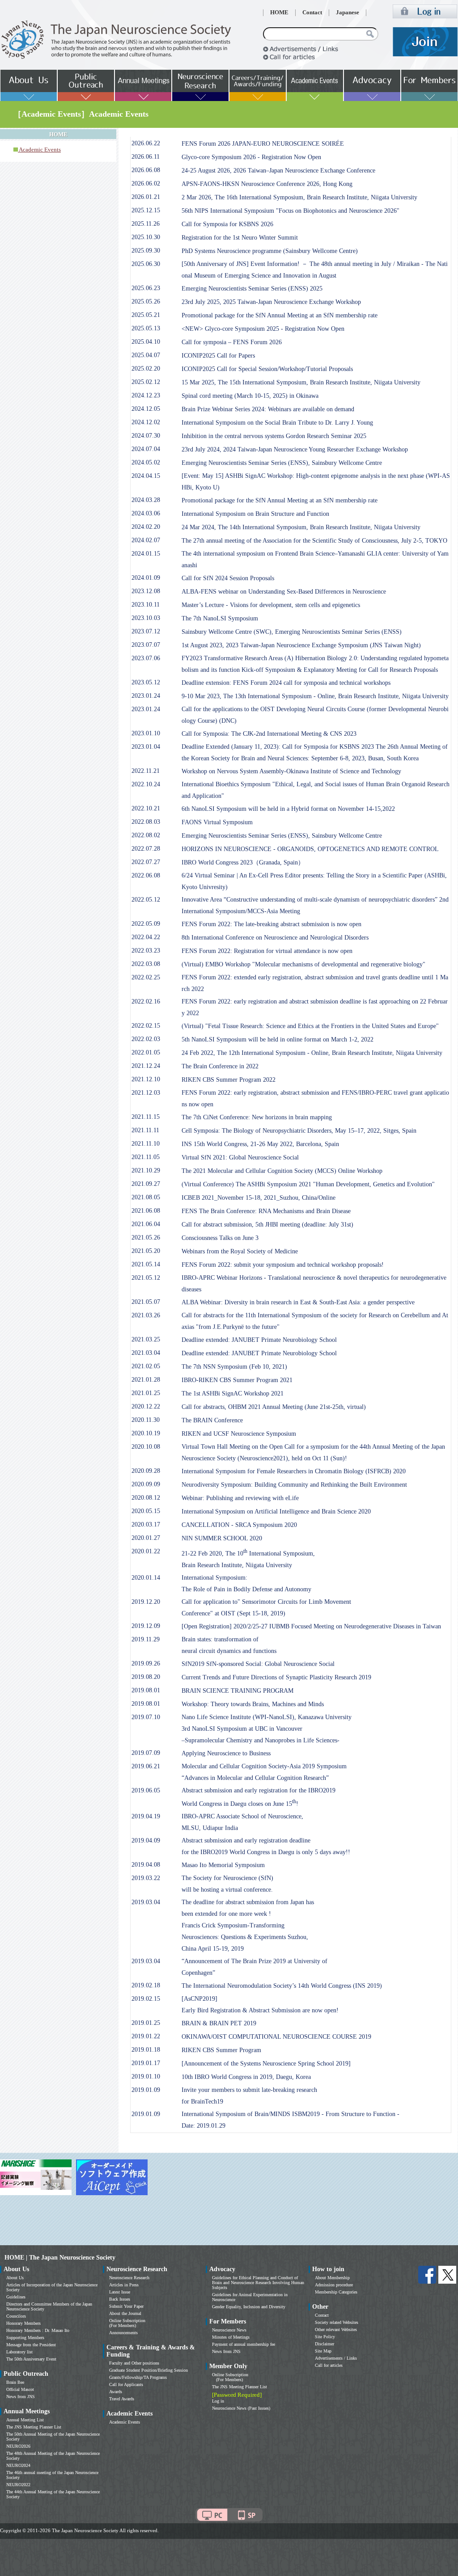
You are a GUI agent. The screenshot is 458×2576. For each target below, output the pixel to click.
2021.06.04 (146, 1224)
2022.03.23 (146, 951)
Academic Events (125, 2422)
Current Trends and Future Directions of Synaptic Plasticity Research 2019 (276, 1677)
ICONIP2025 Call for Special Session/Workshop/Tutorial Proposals (267, 369)
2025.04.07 (146, 355)
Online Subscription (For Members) (127, 2323)
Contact (312, 13)
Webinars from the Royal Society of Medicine (240, 1251)
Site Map (323, 2351)
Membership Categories (336, 2292)
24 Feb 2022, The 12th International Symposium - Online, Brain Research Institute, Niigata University (312, 1053)
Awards (116, 2392)
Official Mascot (20, 2389)
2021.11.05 (146, 1157)
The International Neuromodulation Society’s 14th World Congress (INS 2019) (282, 1986)
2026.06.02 (146, 183)
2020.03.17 (146, 1524)
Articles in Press (124, 2285)
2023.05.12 (146, 682)
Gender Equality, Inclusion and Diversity (249, 2307)
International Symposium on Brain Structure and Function (255, 514)
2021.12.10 (146, 1079)
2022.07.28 (146, 849)
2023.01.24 (146, 696)
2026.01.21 (146, 197)
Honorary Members (23, 2323)
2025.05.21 (146, 315)
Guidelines (16, 2297)
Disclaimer (324, 2344)
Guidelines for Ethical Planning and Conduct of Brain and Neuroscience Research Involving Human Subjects (258, 2283)
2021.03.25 (146, 1339)
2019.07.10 (146, 1717)
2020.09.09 (146, 1484)
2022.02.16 (146, 1001)
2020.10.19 (146, 1433)
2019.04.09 (146, 1840)
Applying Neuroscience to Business (226, 1753)
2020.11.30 (146, 1420)
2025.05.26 (146, 301)
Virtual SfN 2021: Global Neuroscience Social (240, 1157)
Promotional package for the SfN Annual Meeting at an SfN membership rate (280, 315)
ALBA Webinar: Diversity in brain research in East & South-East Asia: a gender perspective (298, 1302)
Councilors (16, 2316)
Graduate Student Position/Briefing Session (148, 2370)
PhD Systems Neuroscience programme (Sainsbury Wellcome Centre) (270, 251)
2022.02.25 (146, 977)
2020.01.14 (146, 1578)
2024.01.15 (146, 554)
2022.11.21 (146, 771)
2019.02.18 (146, 1985)
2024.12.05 (146, 409)
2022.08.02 (146, 835)
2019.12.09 (146, 1626)
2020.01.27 (146, 1538)
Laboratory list (19, 2352)
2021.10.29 (146, 1170)
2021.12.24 (146, 1066)
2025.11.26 (146, 224)
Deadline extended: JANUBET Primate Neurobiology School (259, 1340)
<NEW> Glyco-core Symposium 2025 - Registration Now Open (263, 329)
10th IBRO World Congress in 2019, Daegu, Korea (246, 2077)
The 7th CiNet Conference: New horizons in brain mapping (257, 1117)
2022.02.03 (146, 1039)
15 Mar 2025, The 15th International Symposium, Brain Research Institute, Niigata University (301, 382)
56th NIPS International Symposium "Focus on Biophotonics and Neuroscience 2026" (290, 211)
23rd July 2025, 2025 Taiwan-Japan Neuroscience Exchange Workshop (271, 302)
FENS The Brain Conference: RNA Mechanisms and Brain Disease (266, 1211)
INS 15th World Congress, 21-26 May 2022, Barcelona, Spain (260, 1144)
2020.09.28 (146, 1471)
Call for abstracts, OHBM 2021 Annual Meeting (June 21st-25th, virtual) (274, 1407)
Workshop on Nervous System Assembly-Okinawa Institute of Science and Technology (291, 771)
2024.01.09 (146, 578)
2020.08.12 (146, 1498)
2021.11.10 (146, 1144)
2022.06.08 (146, 875)
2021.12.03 (146, 1093)
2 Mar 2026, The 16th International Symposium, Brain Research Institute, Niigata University (299, 197)
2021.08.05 (146, 1197)
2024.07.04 (146, 449)
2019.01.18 (146, 2050)
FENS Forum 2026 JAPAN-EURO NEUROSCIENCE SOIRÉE (263, 144)
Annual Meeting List (25, 2420)
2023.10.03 (146, 618)
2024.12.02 (146, 422)
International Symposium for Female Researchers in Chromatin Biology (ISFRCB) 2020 (294, 1471)
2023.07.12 (146, 631)
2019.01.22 (146, 2036)
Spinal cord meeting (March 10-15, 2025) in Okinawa (250, 396)
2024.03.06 (146, 513)
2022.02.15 (146, 1026)
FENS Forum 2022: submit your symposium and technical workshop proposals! (283, 1265)
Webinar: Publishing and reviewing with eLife (240, 1498)
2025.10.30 (146, 237)
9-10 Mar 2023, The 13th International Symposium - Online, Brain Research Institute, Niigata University (315, 696)
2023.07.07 (146, 645)
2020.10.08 (146, 1447)
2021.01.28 (146, 1380)
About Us (15, 2278)
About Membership (332, 2278)
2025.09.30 (146, 251)
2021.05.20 (146, 1251)
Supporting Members (25, 2338)
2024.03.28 (146, 500)
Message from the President (31, 2345)
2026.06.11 (146, 157)
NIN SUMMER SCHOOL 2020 (222, 1538)
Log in (218, 2401)
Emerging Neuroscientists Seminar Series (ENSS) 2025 (252, 289)
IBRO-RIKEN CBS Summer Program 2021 (237, 1380)
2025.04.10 (146, 342)
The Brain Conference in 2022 (220, 1066)
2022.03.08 (146, 964)
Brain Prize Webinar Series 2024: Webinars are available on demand (268, 409)
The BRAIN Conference (212, 1420)
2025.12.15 (146, 210)
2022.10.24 (146, 784)
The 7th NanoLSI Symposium (220, 618)
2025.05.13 (146, 328)
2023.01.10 (146, 733)
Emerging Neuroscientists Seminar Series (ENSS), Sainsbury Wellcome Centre (282, 463)
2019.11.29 (146, 1639)
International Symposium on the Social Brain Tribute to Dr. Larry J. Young (277, 423)
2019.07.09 (146, 1753)
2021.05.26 (146, 1237)
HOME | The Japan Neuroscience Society (60, 2258)
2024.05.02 (146, 462)
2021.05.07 (146, 1302)
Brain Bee (15, 2382)
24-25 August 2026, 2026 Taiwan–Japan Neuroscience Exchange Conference (278, 171)
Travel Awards (122, 2399)
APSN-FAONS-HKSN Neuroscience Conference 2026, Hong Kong (267, 184)
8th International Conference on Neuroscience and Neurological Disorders (275, 938)
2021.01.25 (146, 1393)
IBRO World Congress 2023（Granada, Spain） (243, 862)
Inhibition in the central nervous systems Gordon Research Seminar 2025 (274, 436)
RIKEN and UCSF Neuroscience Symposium (239, 1434)
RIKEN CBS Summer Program (221, 2050)
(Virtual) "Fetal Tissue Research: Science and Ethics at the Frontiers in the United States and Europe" (310, 1026)
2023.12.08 (146, 591)
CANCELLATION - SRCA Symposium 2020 (239, 1525)
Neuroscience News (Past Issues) (241, 2408)
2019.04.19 (146, 1816)
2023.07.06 (146, 658)
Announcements (123, 2333)
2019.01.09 (146, 2090)
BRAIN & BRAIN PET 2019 (219, 2023)
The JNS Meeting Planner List (34, 2427)
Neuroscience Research (129, 2278)
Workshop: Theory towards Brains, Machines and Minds (253, 1704)
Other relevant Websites (336, 2329)
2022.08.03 (146, 822)
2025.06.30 (146, 264)
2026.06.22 (146, 143)
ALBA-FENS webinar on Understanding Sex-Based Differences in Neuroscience (284, 592)
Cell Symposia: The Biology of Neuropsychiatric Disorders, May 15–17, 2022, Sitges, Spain (299, 1131)
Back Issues (120, 2299)
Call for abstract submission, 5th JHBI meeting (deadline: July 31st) (267, 1225)
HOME (279, 13)
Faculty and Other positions (134, 2363)
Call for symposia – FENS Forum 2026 (232, 342)
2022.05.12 (146, 900)
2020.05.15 (146, 1511)
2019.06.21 (146, 1766)
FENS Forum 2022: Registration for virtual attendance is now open (267, 951)
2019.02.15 (146, 1999)
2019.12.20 (146, 1602)
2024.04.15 (146, 476)
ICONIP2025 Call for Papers (218, 356)
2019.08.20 (146, 1677)
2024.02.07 (146, 540)
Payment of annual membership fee (244, 2344)
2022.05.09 (146, 924)
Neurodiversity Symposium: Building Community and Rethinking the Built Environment (294, 1485)
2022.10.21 (146, 808)
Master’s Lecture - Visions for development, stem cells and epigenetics (271, 605)
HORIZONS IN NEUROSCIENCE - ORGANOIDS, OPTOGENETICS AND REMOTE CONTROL (310, 849)
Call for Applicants (126, 2384)
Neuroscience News (229, 2330)
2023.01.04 (146, 747)
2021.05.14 (146, 1264)
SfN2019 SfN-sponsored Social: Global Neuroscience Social (258, 1664)
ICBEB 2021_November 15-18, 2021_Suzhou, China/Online (259, 1198)
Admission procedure (334, 2285)
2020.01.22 (146, 1551)
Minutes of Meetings (231, 2337)
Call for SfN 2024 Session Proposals (228, 578)
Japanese (348, 13)
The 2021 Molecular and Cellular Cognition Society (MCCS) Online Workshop (282, 1171)
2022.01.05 (146, 1052)
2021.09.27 (146, 1184)
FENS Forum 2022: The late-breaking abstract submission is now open (271, 924)
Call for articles (329, 2365)
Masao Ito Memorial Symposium (223, 1865)
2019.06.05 (146, 1790)
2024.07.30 (146, 436)
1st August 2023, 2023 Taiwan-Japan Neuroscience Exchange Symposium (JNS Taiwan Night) (301, 645)
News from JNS (21, 2397)
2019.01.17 (146, 2063)
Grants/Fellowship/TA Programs (138, 2377)
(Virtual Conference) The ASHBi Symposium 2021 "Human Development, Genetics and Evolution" (308, 1184)
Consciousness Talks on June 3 (220, 1238)
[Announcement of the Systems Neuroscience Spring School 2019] (266, 2064)
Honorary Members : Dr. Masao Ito (38, 2330)
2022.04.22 (146, 937)
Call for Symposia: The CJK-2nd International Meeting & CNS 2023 (269, 734)
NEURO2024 (18, 2465)
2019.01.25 (146, 2023)
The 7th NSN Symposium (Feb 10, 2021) (234, 1367)
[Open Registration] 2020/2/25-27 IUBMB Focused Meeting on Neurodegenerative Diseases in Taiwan (311, 1626)
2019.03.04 (146, 1902)
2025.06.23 (146, 288)
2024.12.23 (146, 395)
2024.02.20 (146, 527)
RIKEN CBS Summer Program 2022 (229, 1080)
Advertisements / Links (336, 2358)
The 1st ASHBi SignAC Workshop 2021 (233, 1393)
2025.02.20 (146, 369)
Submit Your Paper (126, 2306)
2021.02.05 (146, 1366)
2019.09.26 (146, 1663)
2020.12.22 (146, 1406)
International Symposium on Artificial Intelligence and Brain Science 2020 (276, 1511)
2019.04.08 (146, 1865)
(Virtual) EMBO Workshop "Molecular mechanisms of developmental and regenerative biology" (303, 964)
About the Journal (125, 2313)
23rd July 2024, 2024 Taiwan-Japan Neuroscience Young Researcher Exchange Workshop (295, 449)
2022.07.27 (146, 862)
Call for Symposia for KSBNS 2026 (227, 224)
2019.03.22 (146, 1878)
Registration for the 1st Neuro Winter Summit (240, 238)
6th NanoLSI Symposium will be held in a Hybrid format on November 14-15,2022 (288, 809)
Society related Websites (337, 2322)
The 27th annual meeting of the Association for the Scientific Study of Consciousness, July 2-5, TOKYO (314, 541)
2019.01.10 (146, 2076)
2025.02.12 (146, 382)
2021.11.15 (146, 1117)
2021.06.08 (146, 1211)
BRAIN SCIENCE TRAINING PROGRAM (237, 1691)
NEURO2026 (18, 2446)
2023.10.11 (146, 605)
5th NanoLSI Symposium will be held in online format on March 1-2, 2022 (278, 1039)
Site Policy (325, 2337)
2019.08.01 (146, 1690)
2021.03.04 (146, 1353)
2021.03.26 (146, 1315)
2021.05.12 (146, 1278)
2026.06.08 (146, 170)
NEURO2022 (18, 2485)
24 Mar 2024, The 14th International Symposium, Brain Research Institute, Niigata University (301, 527)
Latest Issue (120, 2292)
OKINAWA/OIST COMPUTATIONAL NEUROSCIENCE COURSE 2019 (276, 2037)
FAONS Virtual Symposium (217, 822)
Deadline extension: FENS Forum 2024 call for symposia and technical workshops (286, 683)
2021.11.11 (145, 1130)
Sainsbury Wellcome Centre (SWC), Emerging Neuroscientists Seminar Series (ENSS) (292, 632)
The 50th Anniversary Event (31, 2359)
